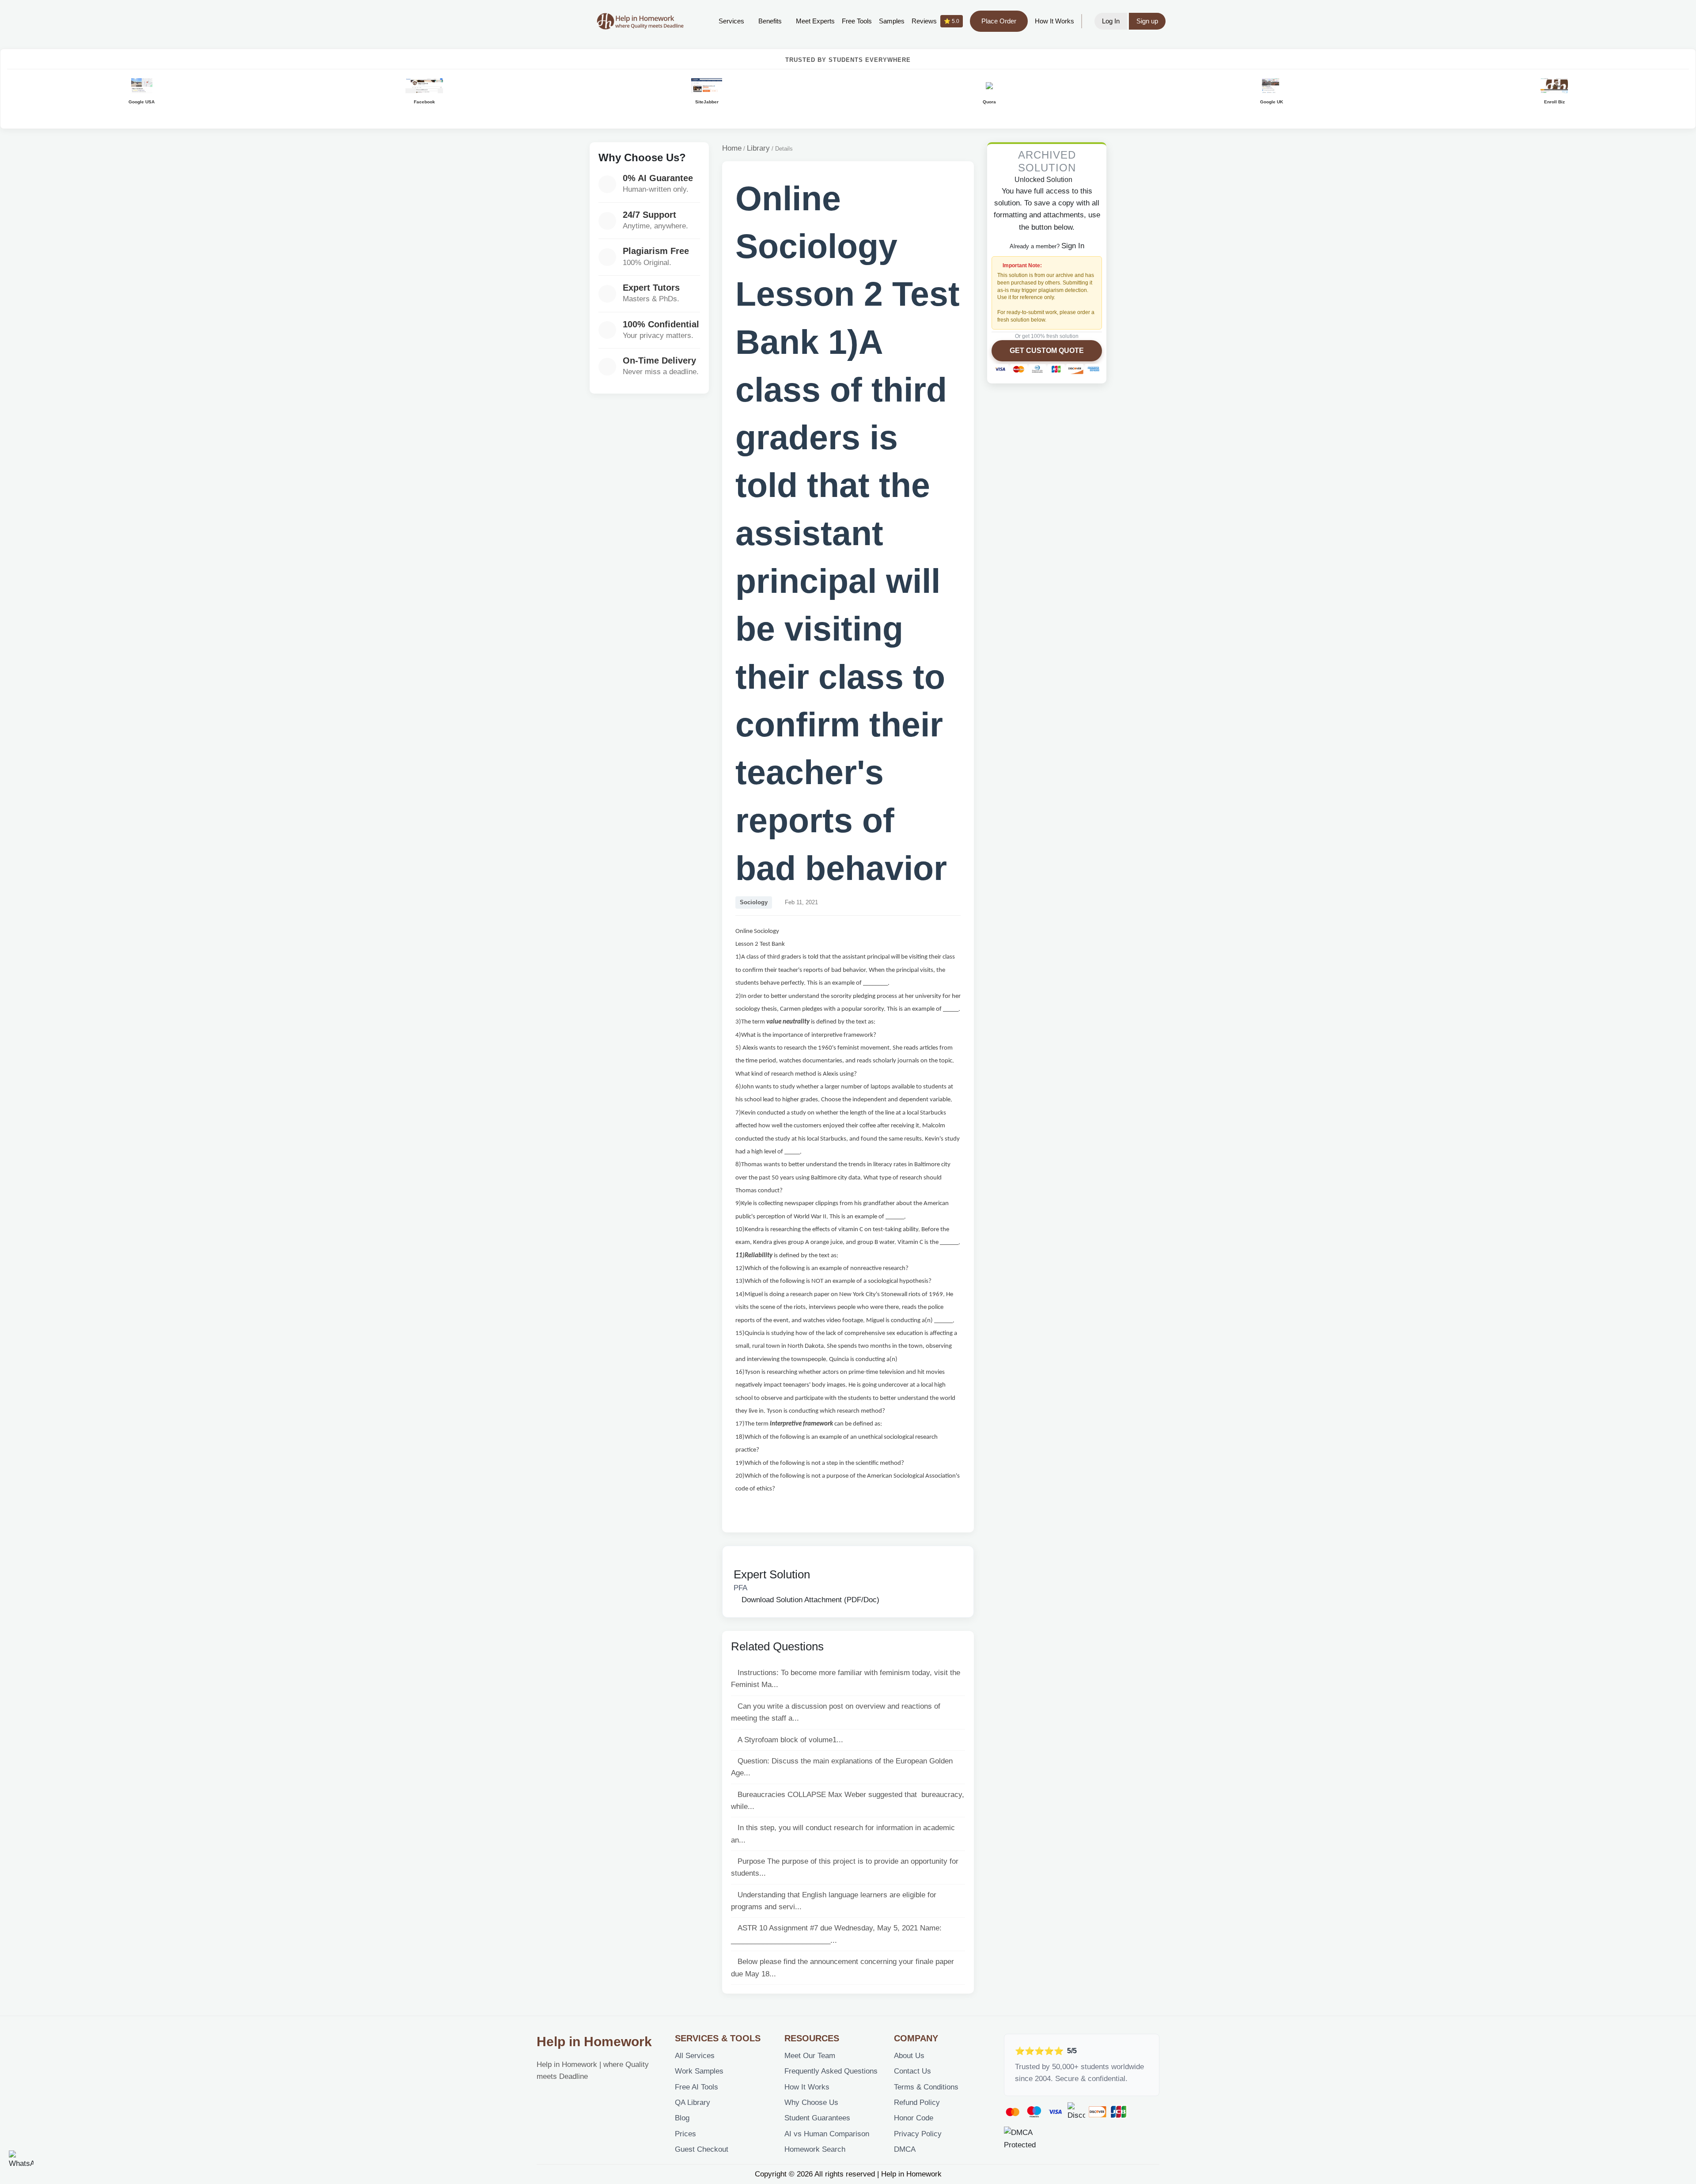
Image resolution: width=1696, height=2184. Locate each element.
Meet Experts (815, 21)
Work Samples (699, 2071)
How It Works (1054, 21)
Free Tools (857, 21)
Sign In (1073, 246)
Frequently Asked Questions (831, 2071)
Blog (682, 2118)
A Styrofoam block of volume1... (790, 1740)
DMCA (905, 2149)
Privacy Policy (918, 2134)
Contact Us (912, 2071)
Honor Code (914, 2118)
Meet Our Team (810, 2056)
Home (732, 148)
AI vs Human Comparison (827, 2134)
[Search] (698, 21)
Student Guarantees (817, 2118)
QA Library (693, 2102)
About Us (909, 2056)
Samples (892, 21)
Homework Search (815, 2149)
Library (758, 148)
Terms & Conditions (926, 2087)
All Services (695, 2056)
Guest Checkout (702, 2149)
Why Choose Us (811, 2102)
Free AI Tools (697, 2087)
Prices (685, 2134)
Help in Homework (594, 2042)
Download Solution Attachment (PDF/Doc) (809, 1600)
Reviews (935, 21)
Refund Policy (917, 2102)
